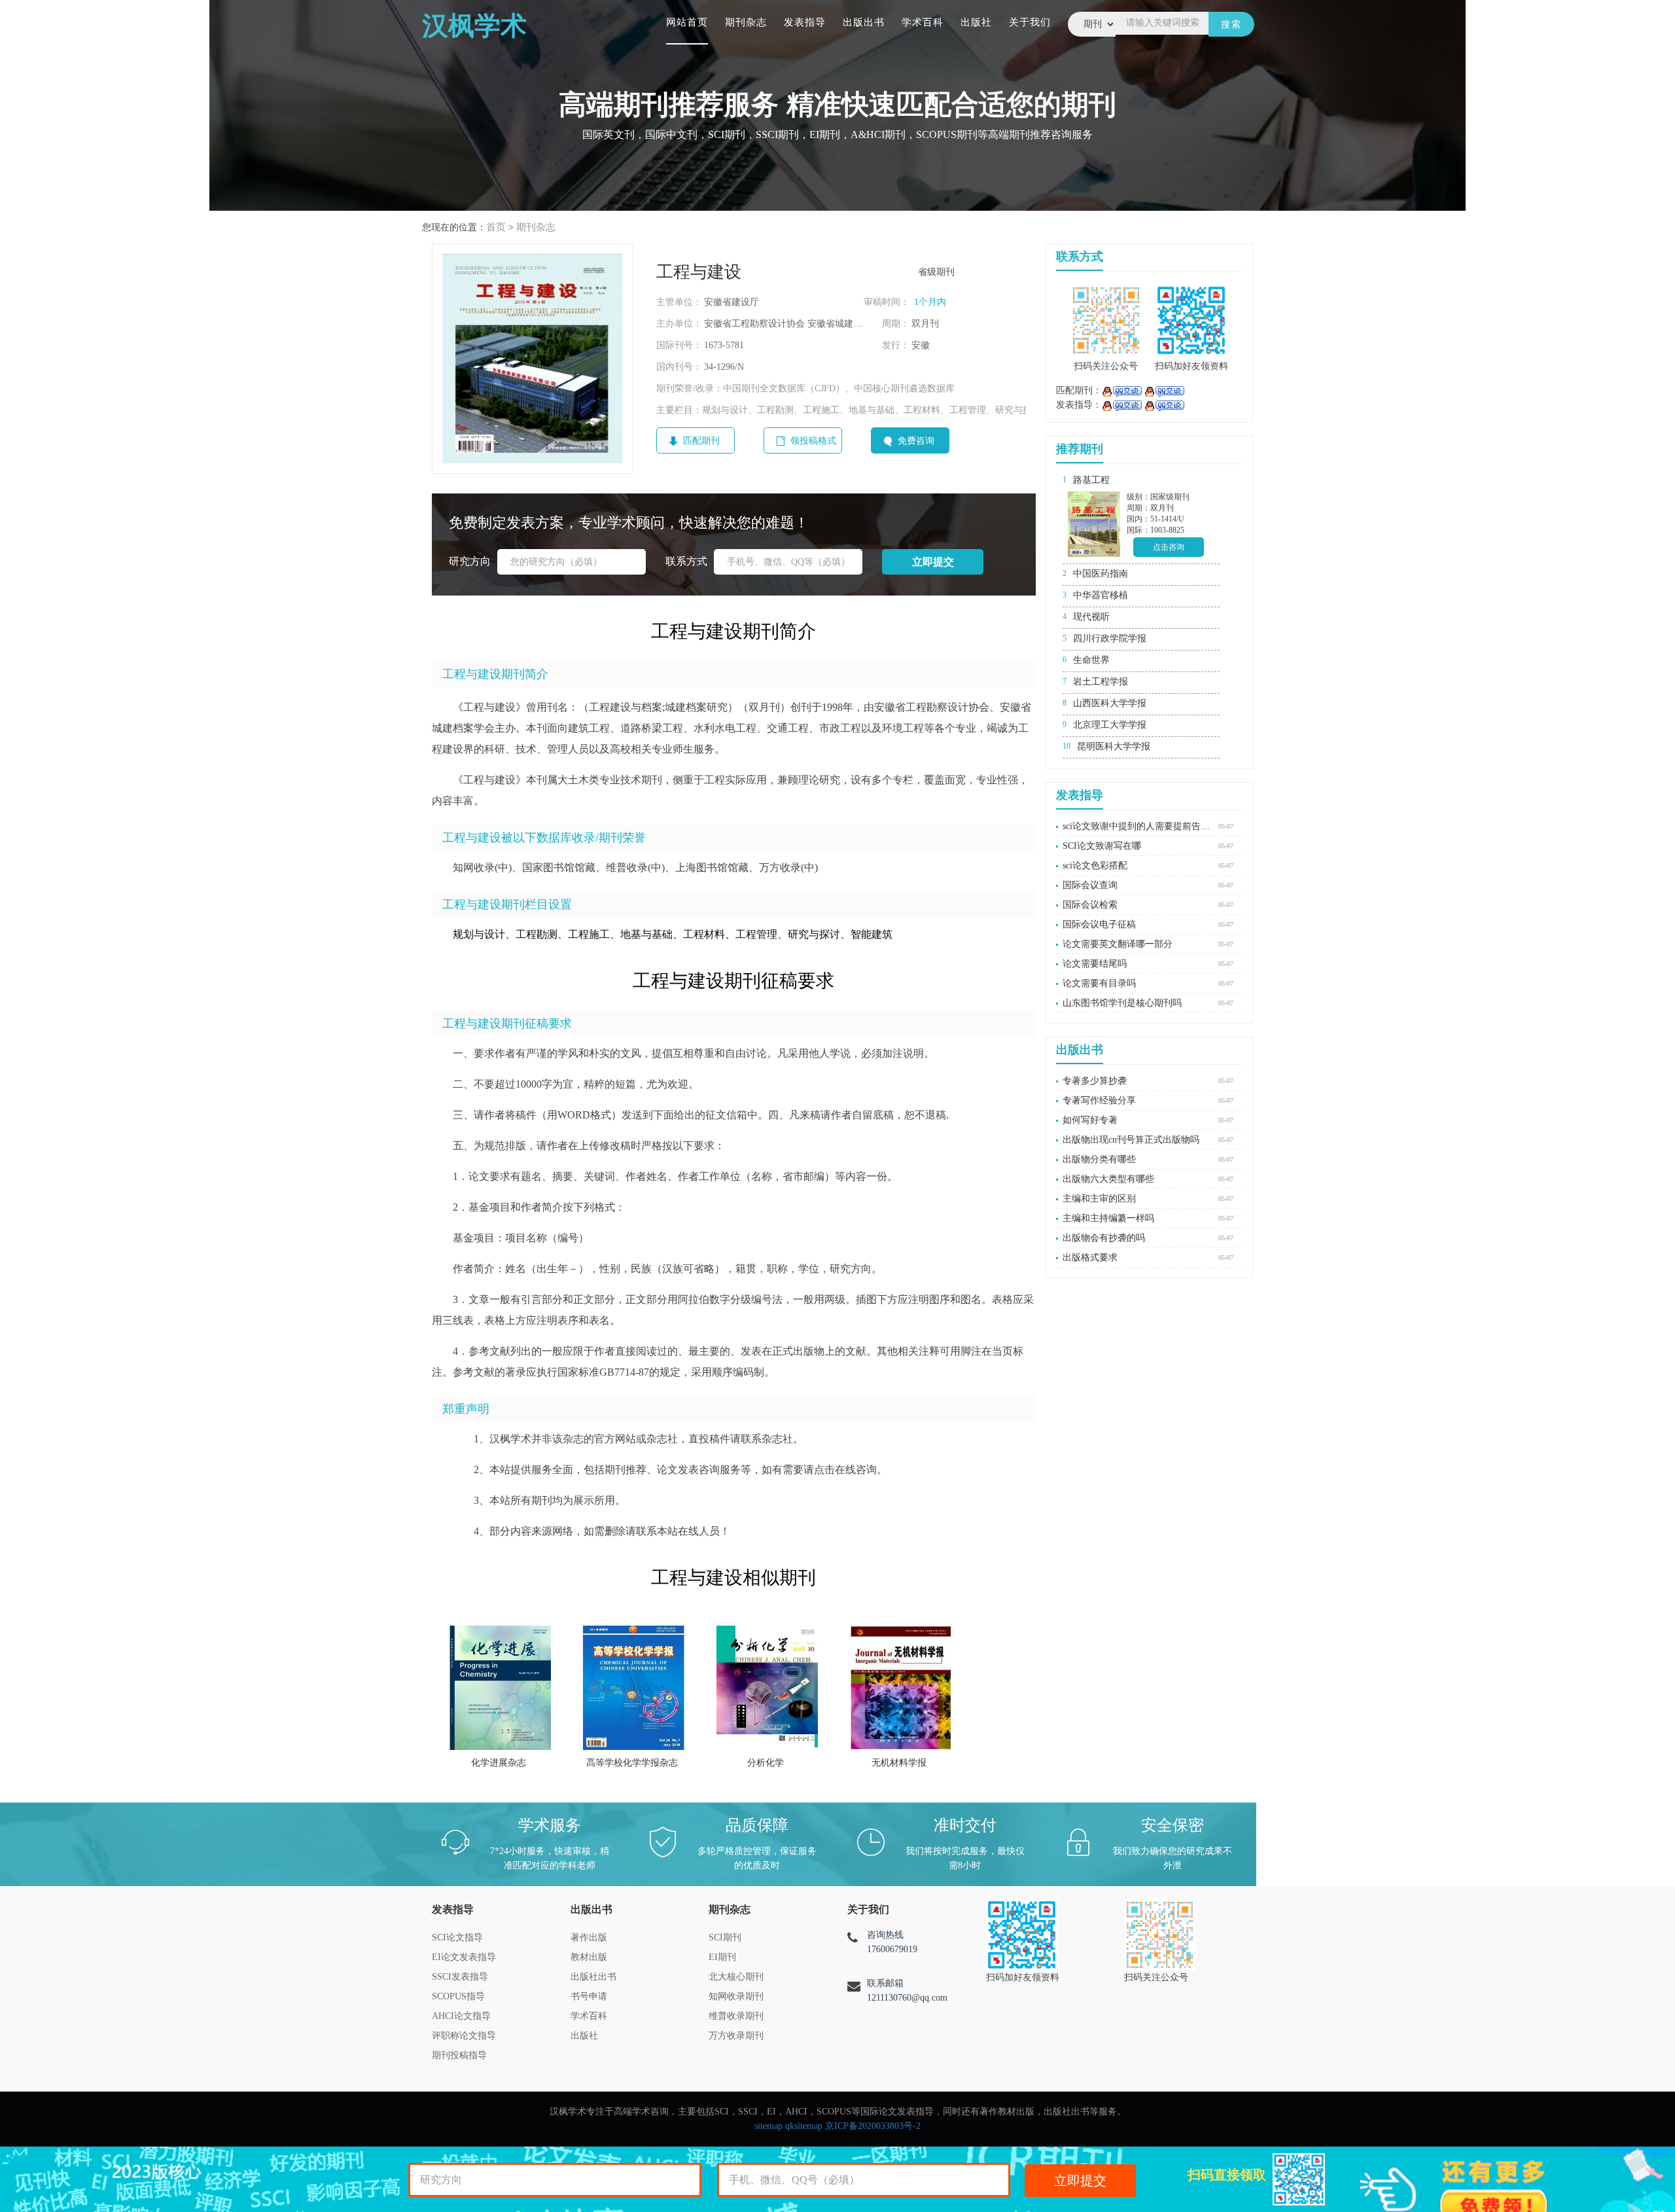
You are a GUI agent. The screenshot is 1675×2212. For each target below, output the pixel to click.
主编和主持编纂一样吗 (1108, 1218)
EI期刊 (722, 1957)
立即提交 (1080, 2181)
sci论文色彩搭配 (1095, 865)
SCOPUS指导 (458, 1996)
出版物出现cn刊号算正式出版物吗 (1131, 1140)
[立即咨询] (1122, 390)
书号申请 (589, 1996)
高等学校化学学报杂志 (632, 1763)
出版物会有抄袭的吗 (1104, 1238)
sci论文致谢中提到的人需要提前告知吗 (1137, 826)
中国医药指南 (1101, 574)
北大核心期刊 (736, 1977)
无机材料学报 (899, 1763)
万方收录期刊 (736, 2036)
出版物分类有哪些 (1099, 1159)
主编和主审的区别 (1099, 1199)
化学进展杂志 (499, 1763)
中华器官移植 (1101, 595)
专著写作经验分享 (1099, 1100)
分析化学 (766, 1763)
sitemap (768, 2126)
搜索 (1231, 25)
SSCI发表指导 (460, 1977)
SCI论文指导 (457, 1937)
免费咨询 (916, 441)
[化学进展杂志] (500, 1688)
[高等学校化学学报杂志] (634, 1688)
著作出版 (589, 1937)
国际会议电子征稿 (1099, 924)
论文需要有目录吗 (1099, 983)
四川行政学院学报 (1110, 638)
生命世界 (1091, 660)
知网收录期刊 (736, 1996)
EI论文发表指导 (464, 1957)
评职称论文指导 (464, 2036)
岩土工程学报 (1101, 682)
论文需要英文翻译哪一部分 (1118, 944)
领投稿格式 (813, 441)
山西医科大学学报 (1110, 703)
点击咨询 (1169, 547)
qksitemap (804, 2126)
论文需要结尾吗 (1095, 964)
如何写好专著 (1090, 1120)
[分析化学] (767, 1688)
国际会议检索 (1090, 905)
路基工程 (1091, 480)
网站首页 (687, 22)
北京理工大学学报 (1110, 725)
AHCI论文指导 (461, 2016)
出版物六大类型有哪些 (1108, 1179)
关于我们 (1030, 22)
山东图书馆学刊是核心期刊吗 (1122, 1003)
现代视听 (1091, 617)
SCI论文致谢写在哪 (1102, 846)
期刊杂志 (746, 22)
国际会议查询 (1090, 885)
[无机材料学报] (901, 1688)
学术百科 (923, 22)
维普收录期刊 (736, 2016)
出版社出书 (593, 1977)
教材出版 (589, 1957)
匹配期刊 (701, 441)
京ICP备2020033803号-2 (873, 2126)
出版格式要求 (1090, 1258)
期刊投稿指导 (459, 2055)
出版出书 (864, 22)
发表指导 (805, 22)
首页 (496, 227)
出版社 (976, 22)
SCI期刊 (725, 1937)
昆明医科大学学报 (1114, 746)
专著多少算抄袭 (1095, 1081)
